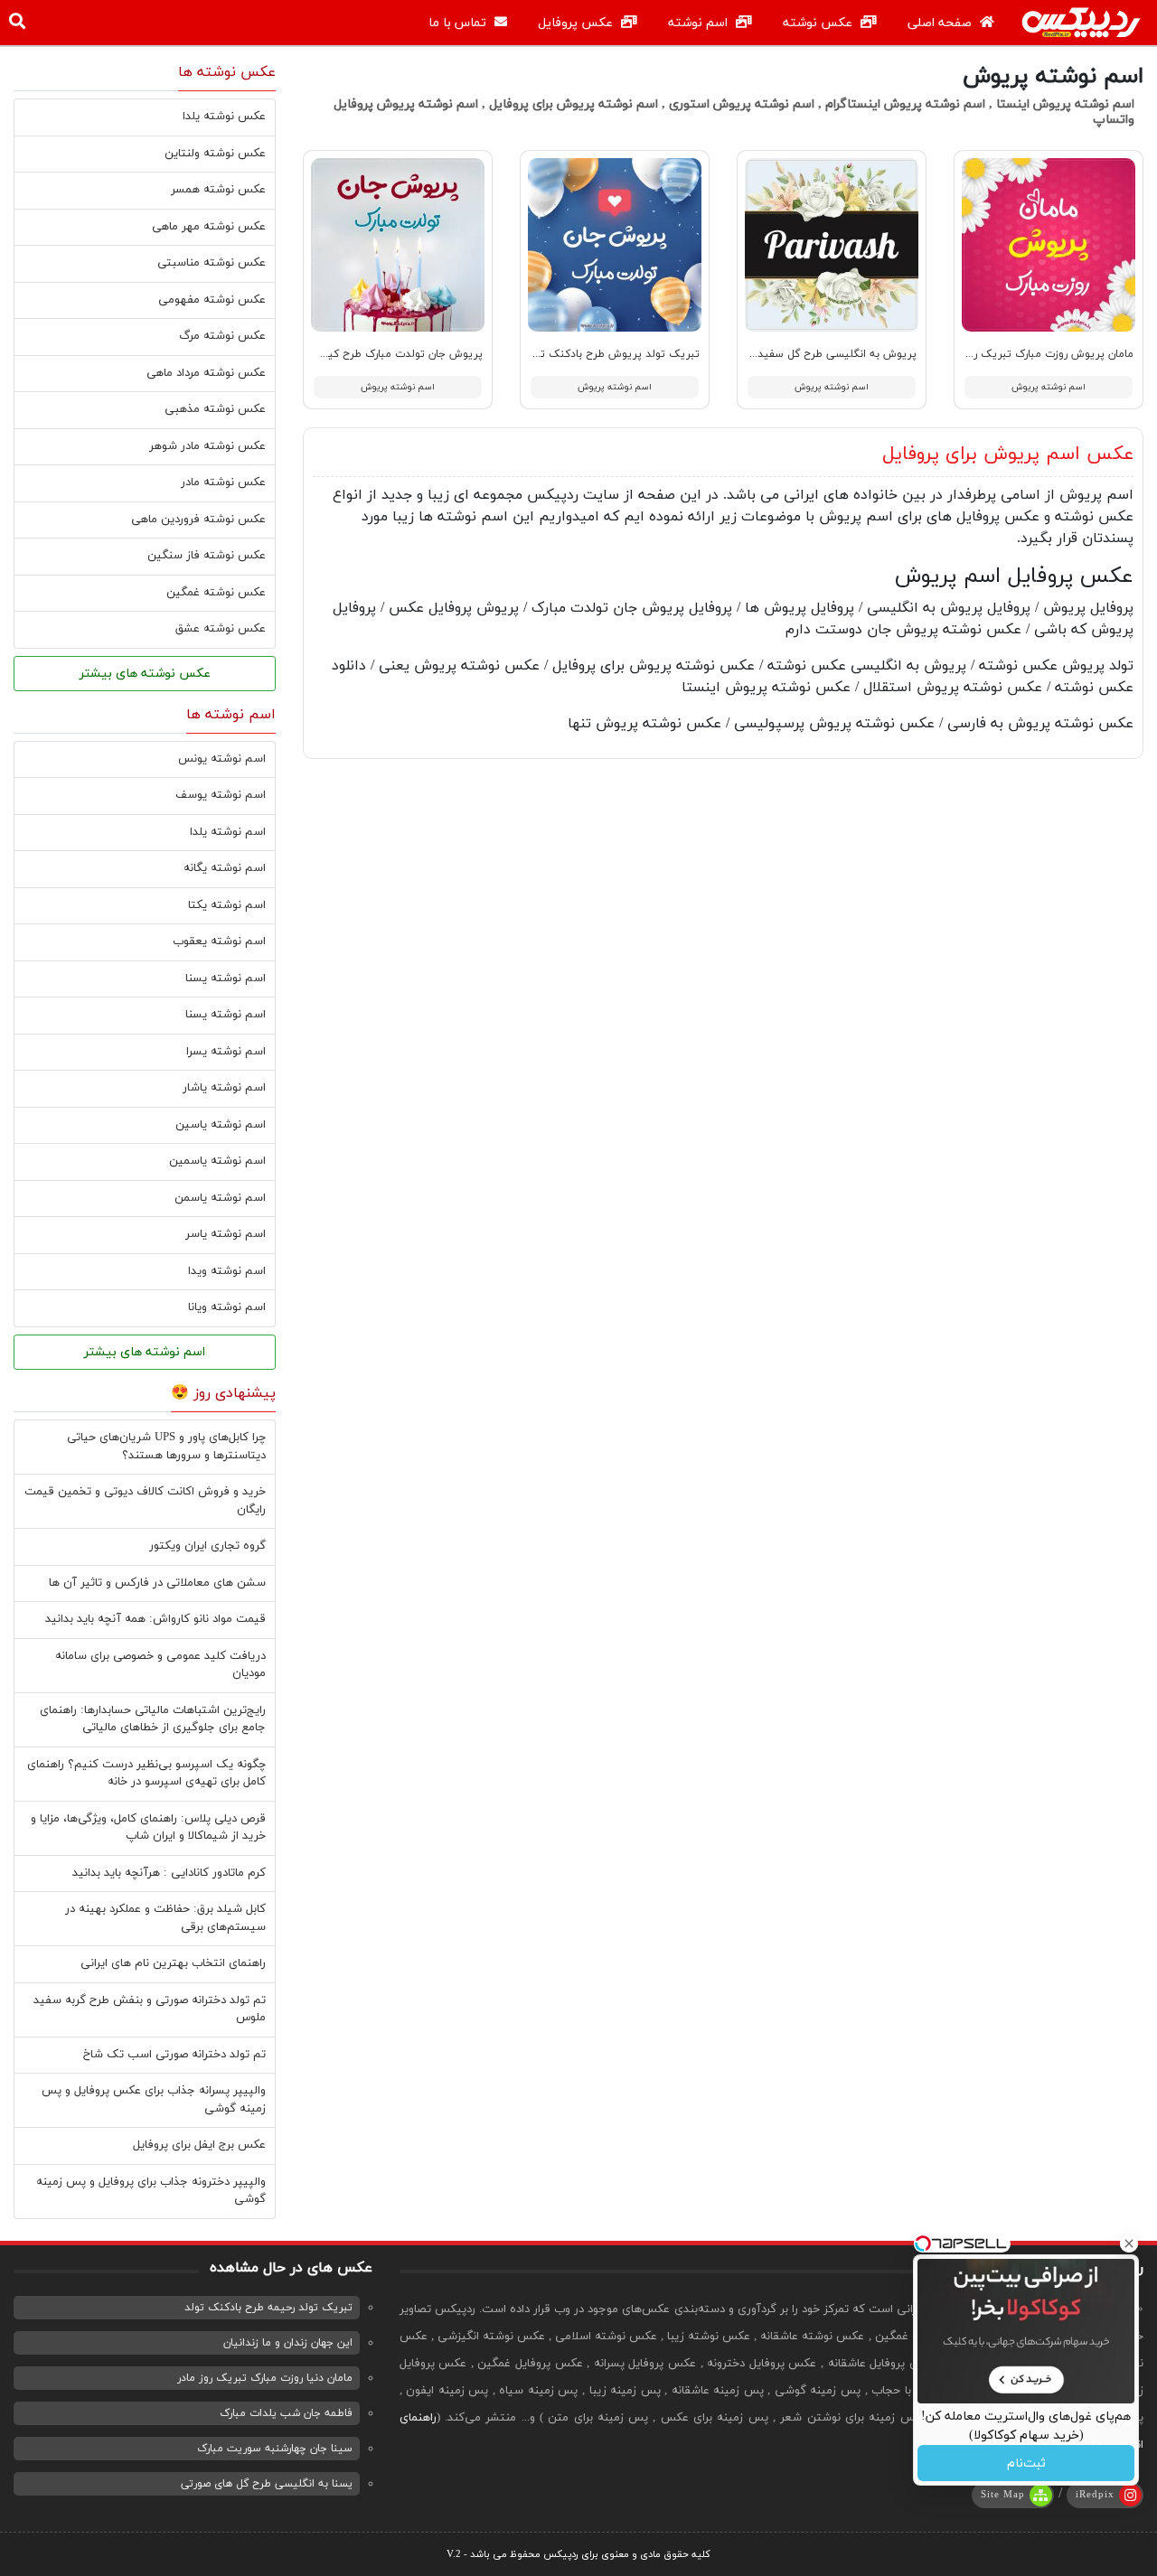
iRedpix (1095, 2495)
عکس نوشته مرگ (222, 336)
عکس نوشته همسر (218, 190)
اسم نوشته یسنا (226, 979)
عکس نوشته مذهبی (215, 409)
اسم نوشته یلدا (228, 832)
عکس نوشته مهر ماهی (209, 227)
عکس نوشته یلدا (224, 117)
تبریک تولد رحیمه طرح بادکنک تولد (268, 2308)
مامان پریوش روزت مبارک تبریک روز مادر (1038, 354)
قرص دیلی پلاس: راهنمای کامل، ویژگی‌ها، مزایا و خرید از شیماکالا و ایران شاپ (148, 1828)
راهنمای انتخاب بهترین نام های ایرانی (173, 1963)
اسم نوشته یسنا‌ (226, 1015)
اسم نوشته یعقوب (219, 941)
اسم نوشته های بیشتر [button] (145, 1352)
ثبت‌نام (1026, 2464)
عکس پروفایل (577, 23)
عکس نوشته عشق (221, 629)
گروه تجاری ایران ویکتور (207, 1546)
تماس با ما (459, 23)
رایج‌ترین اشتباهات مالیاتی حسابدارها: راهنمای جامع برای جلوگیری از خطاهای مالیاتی (153, 1719)
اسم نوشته (700, 23)
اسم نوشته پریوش (1049, 387)
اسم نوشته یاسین (221, 1125)
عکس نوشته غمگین (216, 593)
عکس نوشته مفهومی (212, 300)
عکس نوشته (819, 23)
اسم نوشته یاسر (226, 1234)
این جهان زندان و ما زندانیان (288, 2343)
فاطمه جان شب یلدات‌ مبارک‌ (286, 2413)
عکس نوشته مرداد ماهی (206, 373)
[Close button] (1129, 2243)
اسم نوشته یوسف (221, 795)
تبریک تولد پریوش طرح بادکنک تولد (612, 354)
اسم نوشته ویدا (227, 1271)
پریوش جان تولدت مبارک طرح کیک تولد (388, 354)
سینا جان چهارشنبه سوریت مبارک (275, 2449)
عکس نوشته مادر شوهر (207, 446)
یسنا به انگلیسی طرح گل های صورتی (267, 2484)
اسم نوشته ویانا (227, 1307)
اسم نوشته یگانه (225, 868)
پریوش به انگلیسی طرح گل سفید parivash (817, 354)
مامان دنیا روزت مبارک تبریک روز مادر (265, 2378)
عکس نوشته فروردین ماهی (198, 520)
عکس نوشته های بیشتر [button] (145, 674)
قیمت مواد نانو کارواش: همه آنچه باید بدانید (155, 1619)
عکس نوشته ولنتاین (215, 154)
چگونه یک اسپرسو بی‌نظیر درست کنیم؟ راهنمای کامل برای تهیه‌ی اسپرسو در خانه (146, 1774)
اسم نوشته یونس (222, 759)
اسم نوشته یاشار (224, 1088)
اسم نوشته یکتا (227, 905)
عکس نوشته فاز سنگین (207, 556)
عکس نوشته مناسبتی (212, 263)
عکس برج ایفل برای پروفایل (199, 2145)
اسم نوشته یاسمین (217, 1161)
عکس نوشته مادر (223, 482)
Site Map (1003, 2495)
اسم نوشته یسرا (226, 1052)
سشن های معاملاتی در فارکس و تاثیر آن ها (157, 1583)
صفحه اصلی (941, 23)
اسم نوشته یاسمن (220, 1198)
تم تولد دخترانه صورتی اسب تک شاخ (174, 2055)
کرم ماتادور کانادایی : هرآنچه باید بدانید (169, 1873)
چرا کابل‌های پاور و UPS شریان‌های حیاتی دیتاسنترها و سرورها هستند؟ (166, 1447)
